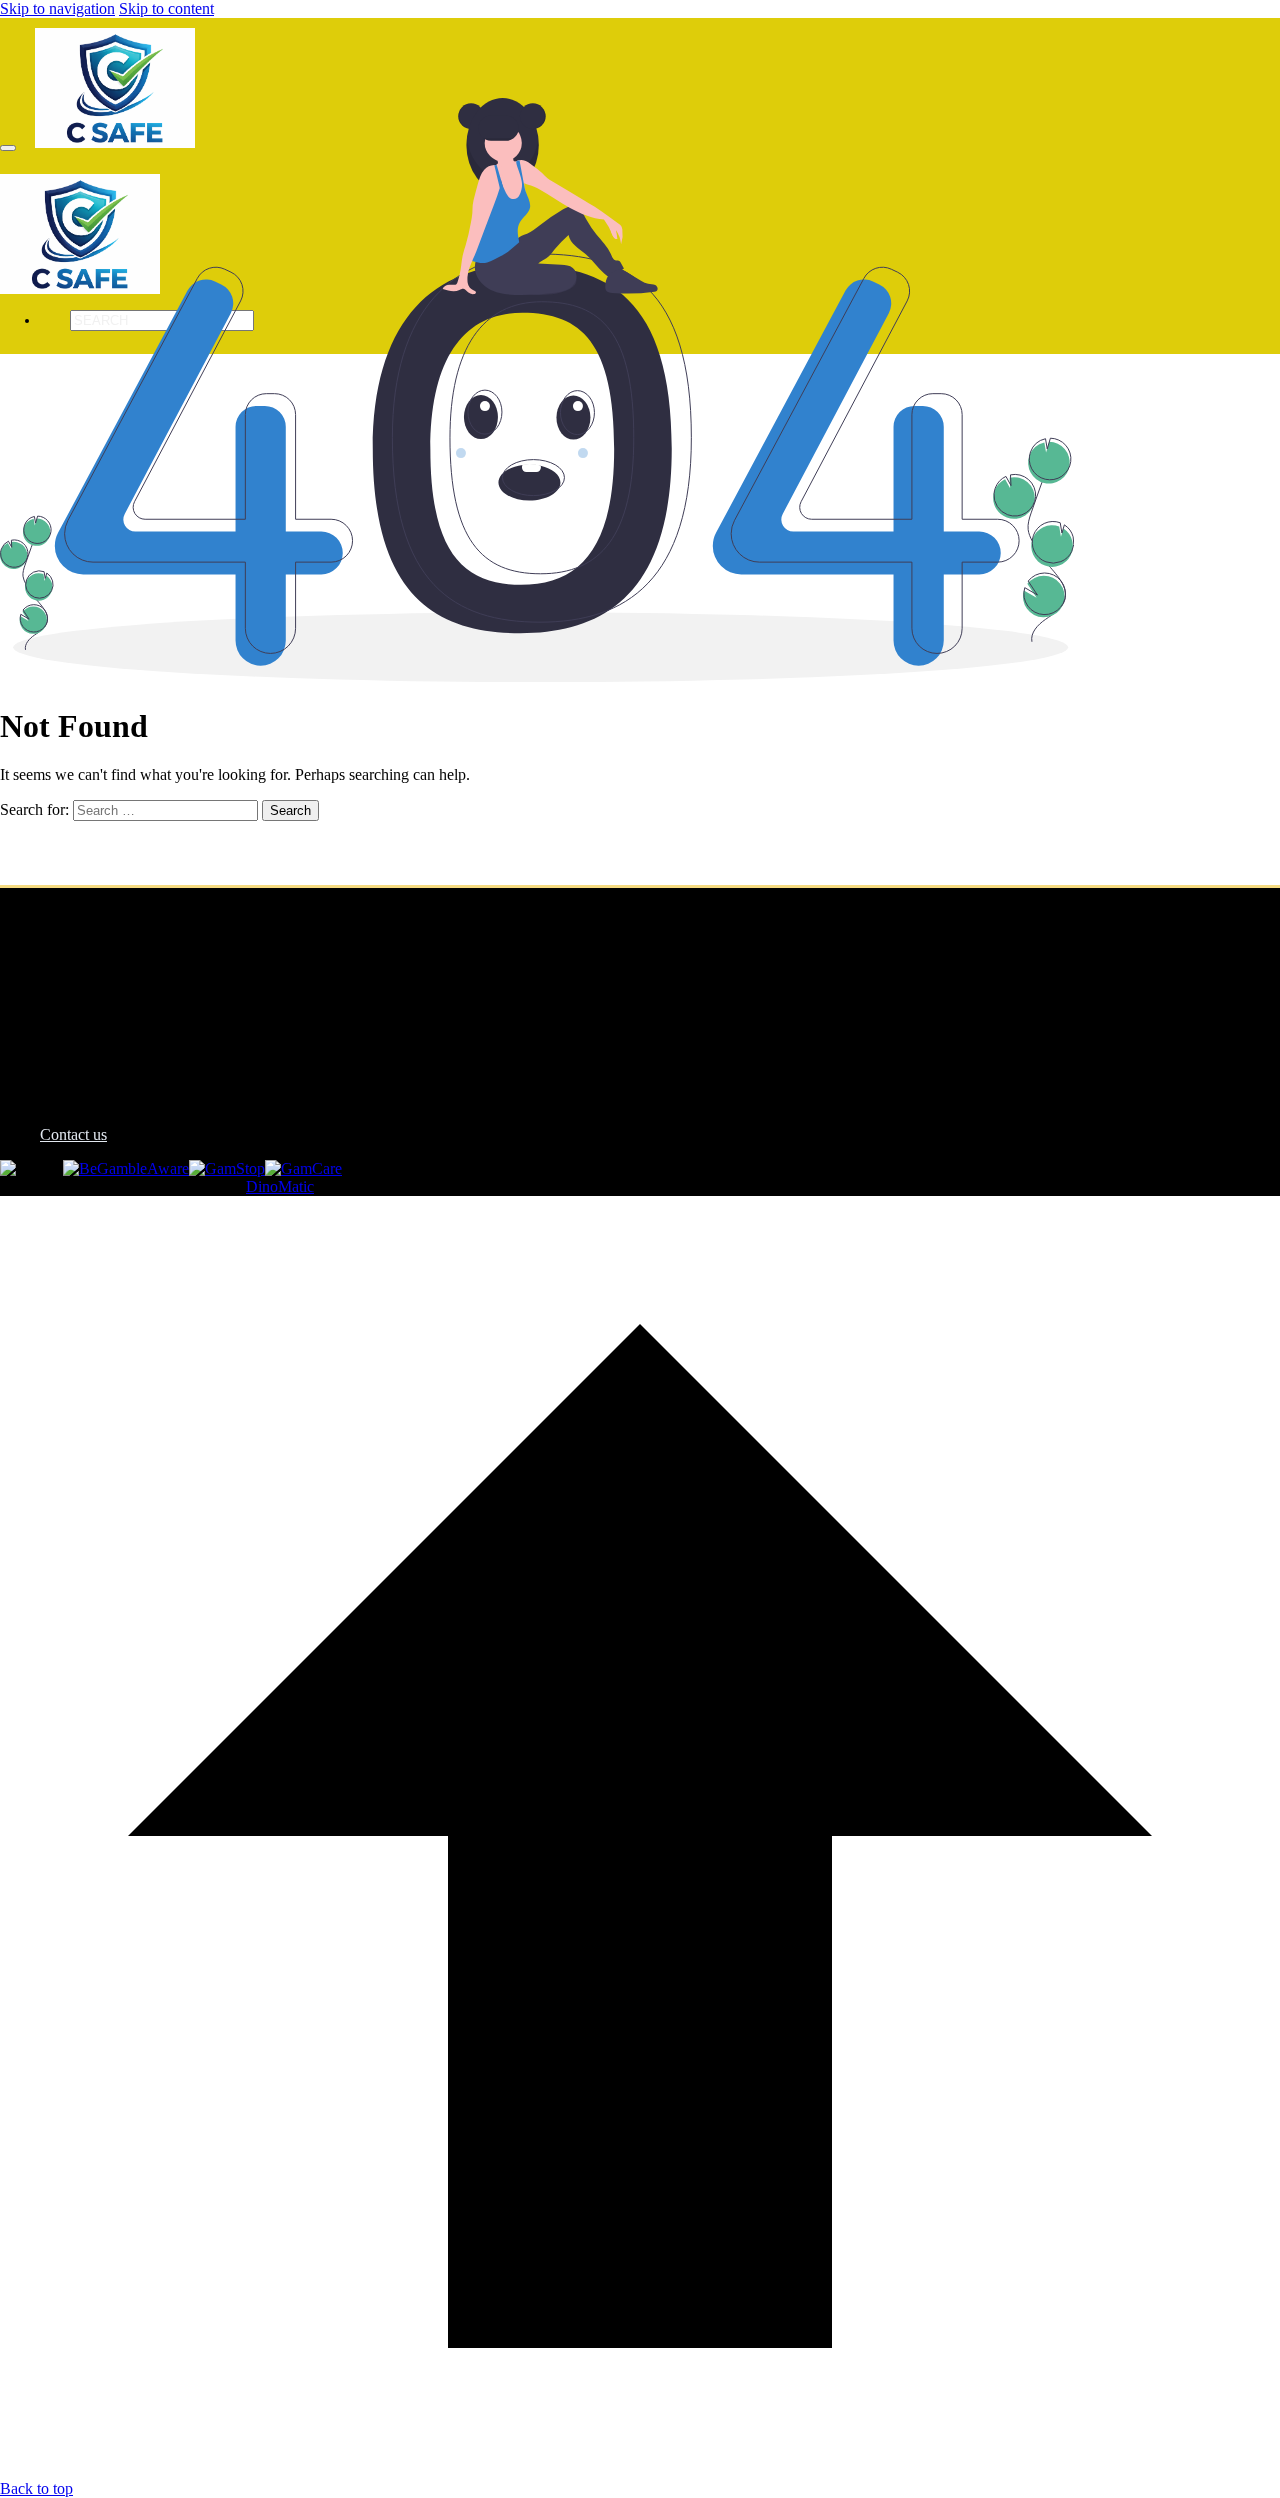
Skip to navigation (57, 8)
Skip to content (166, 8)
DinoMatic (280, 1186)
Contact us (73, 1134)
